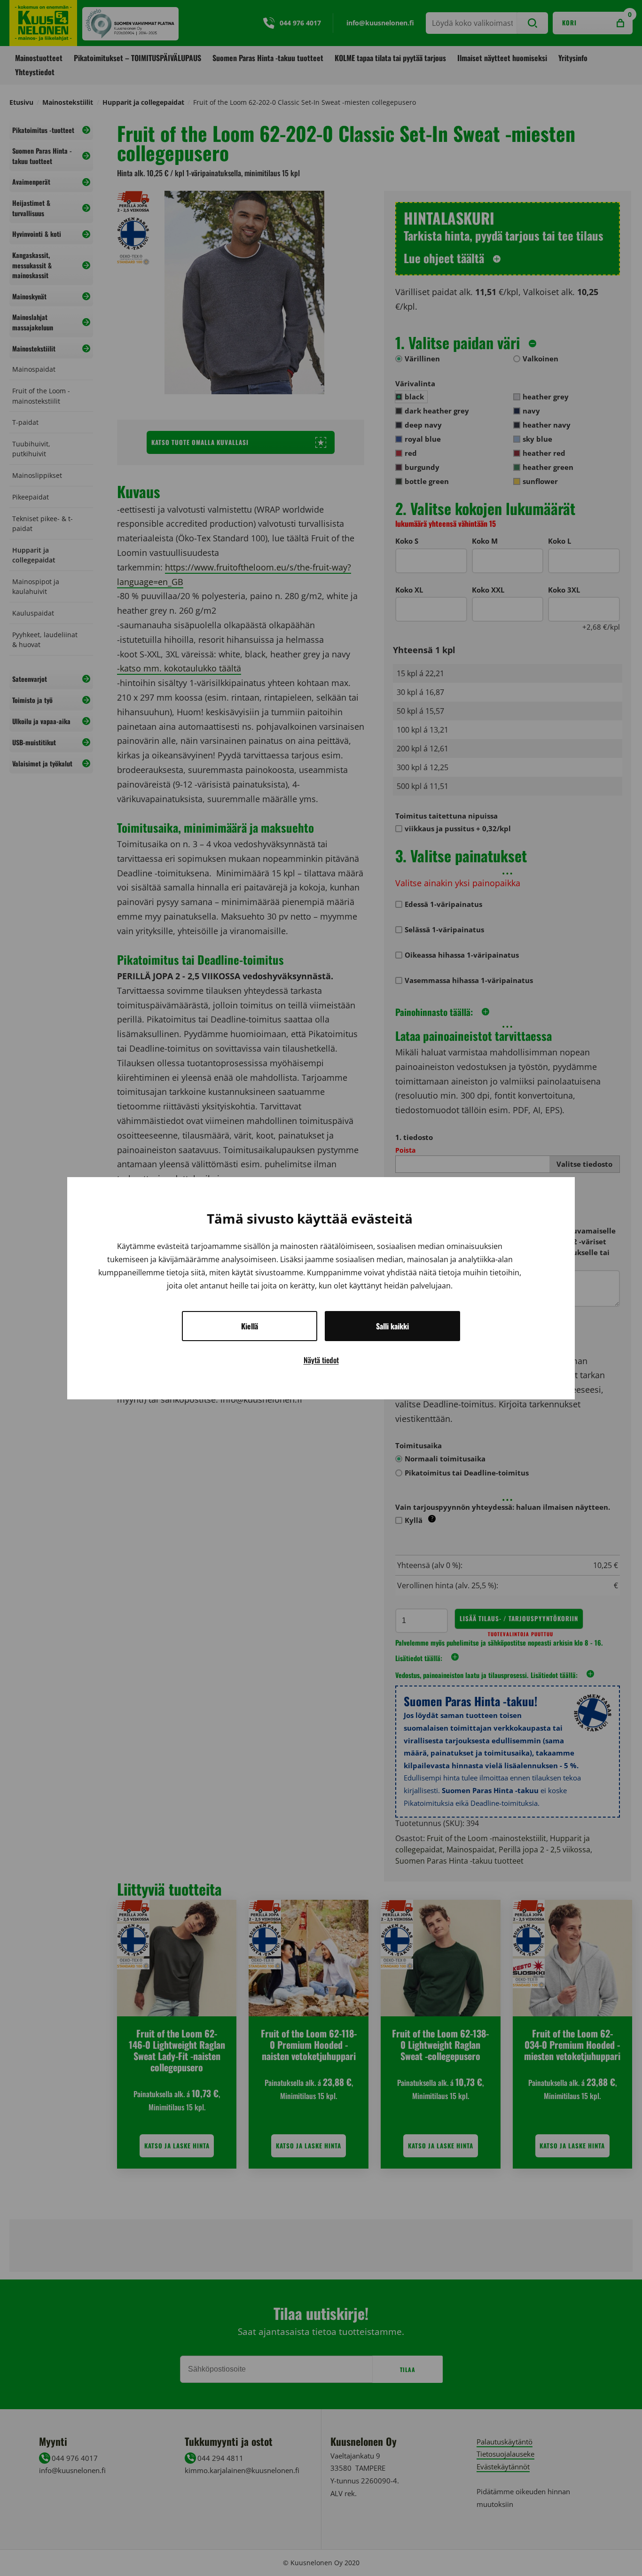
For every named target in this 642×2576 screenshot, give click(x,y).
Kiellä (250, 1326)
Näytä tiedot (321, 1360)
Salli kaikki (392, 1326)
